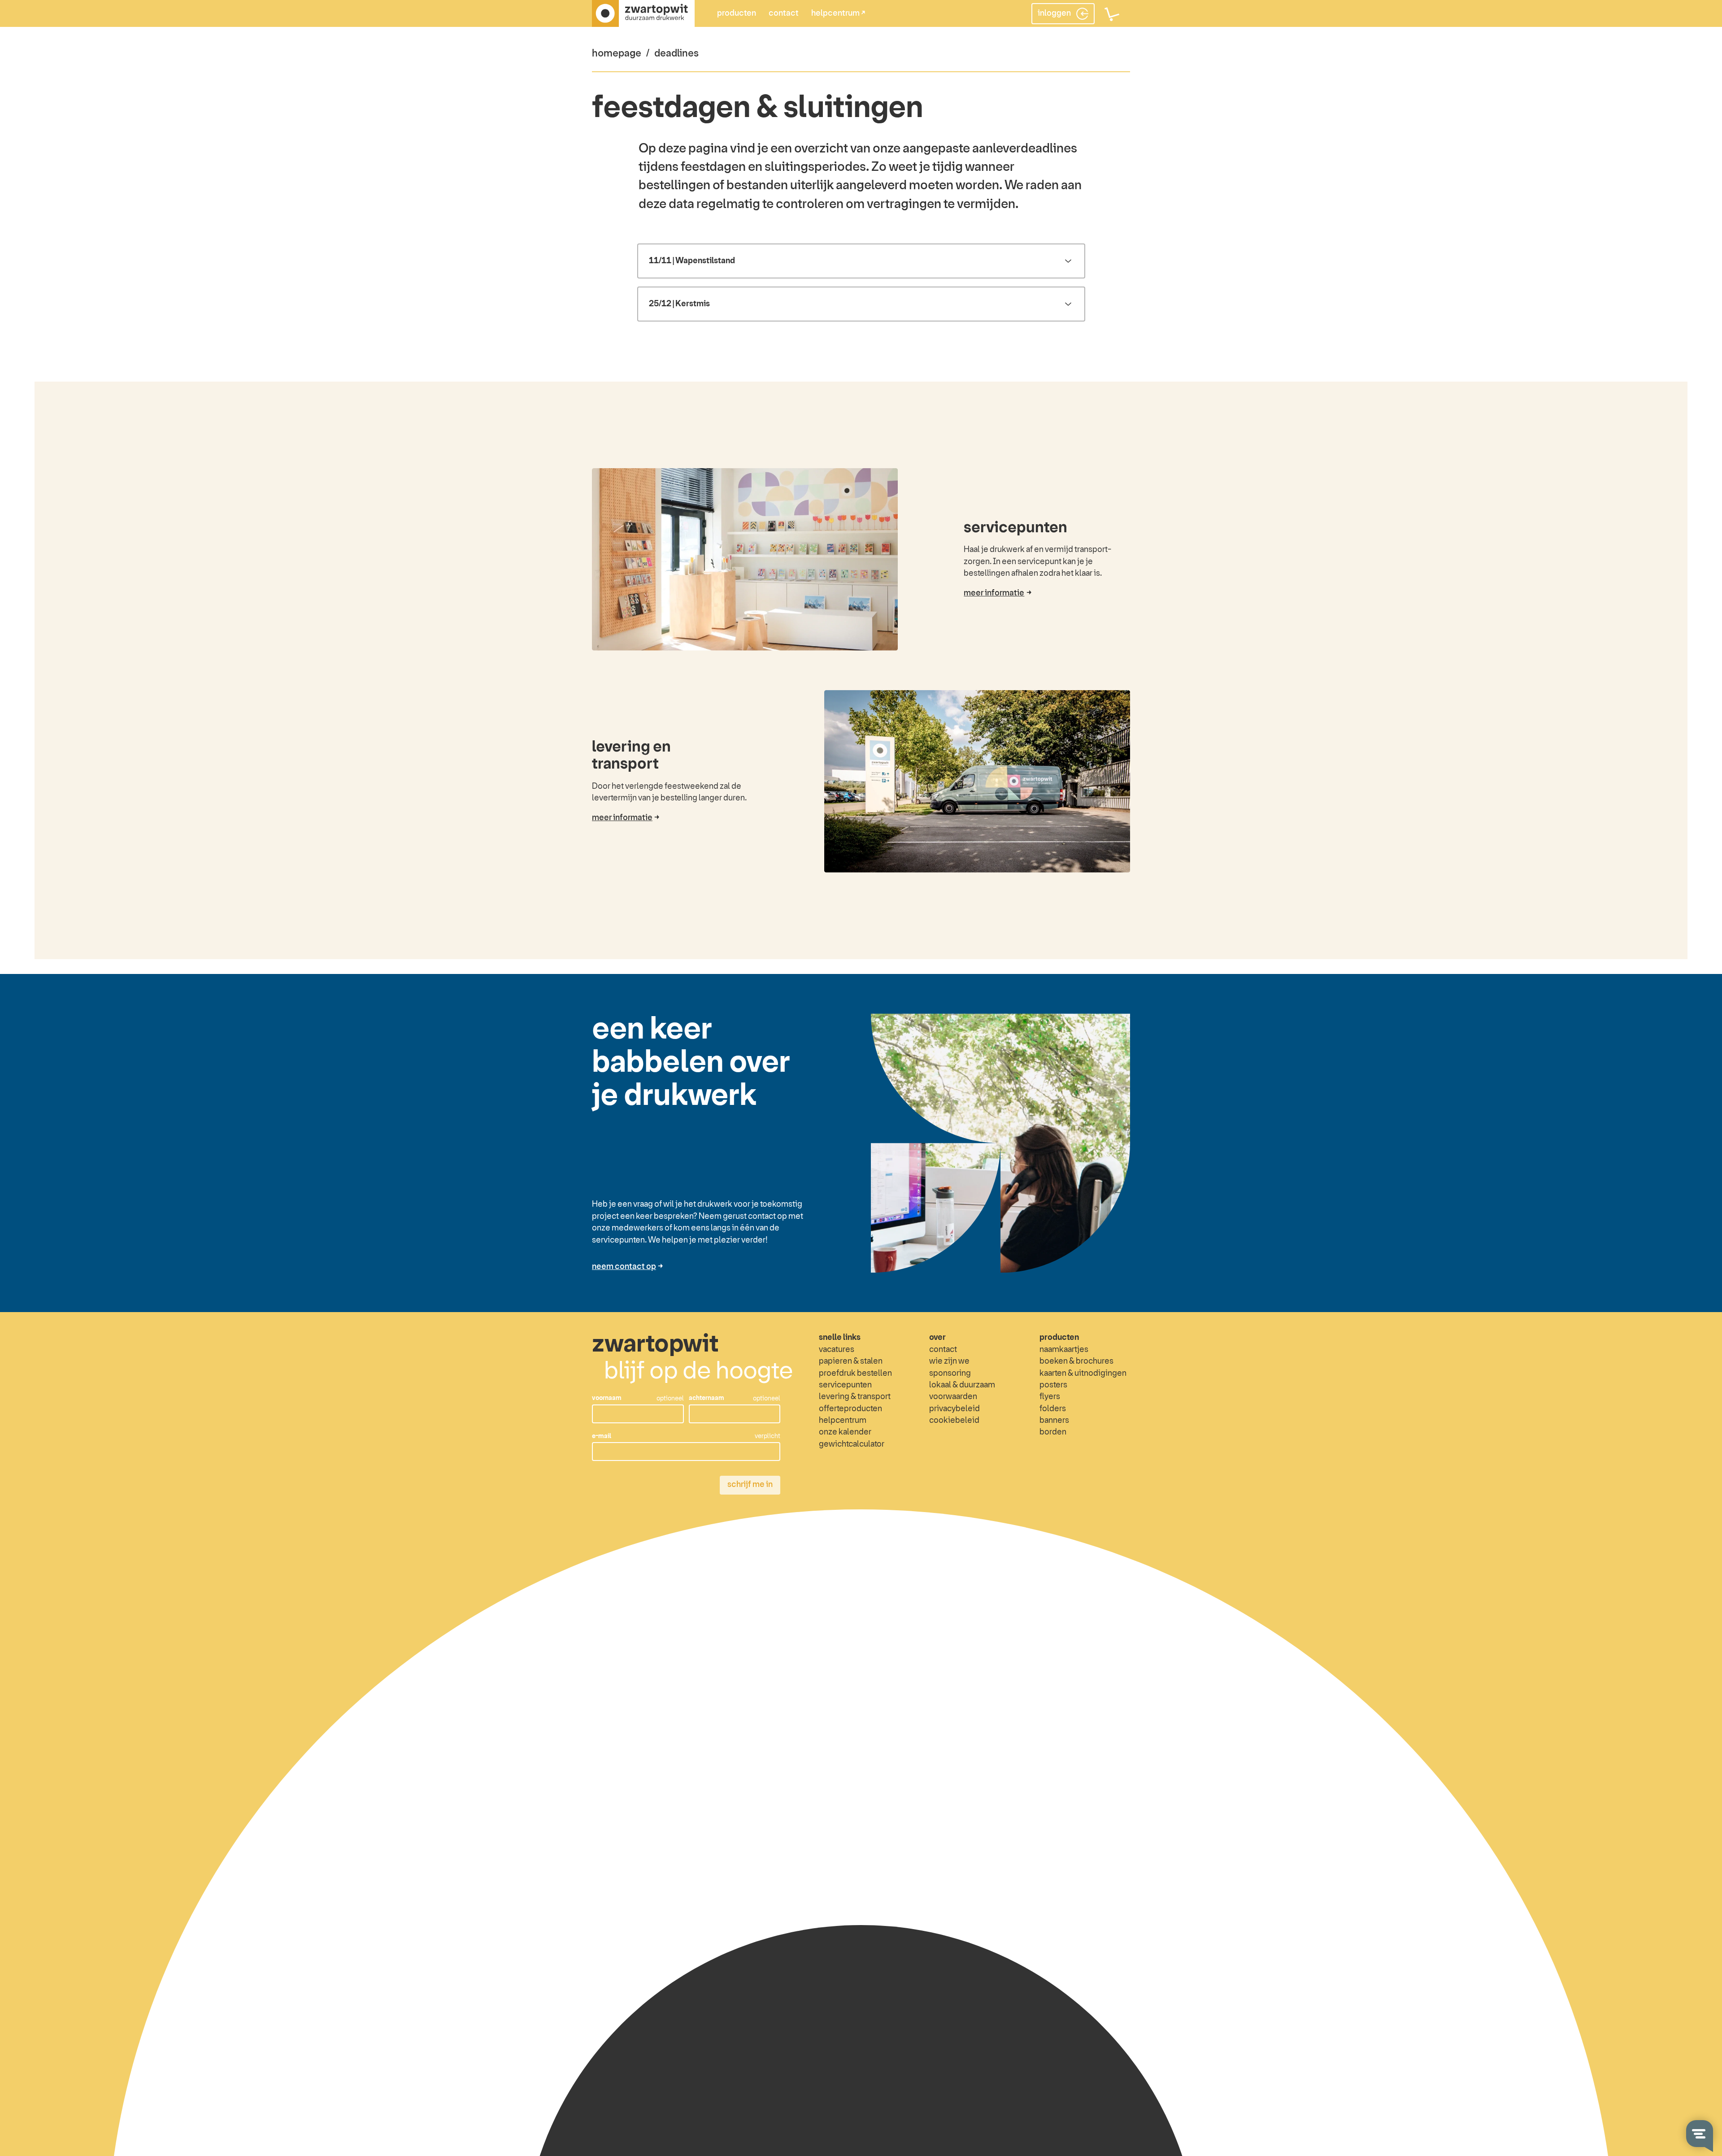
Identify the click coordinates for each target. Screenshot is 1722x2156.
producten (737, 13)
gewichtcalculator (852, 1444)
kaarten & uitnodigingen (1083, 1374)
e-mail (602, 1436)
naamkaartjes (1064, 1350)
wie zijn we (949, 1361)
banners (1054, 1421)
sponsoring (950, 1374)
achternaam (707, 1398)
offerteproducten (850, 1409)
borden (1053, 1432)
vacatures (837, 1350)
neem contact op (624, 1267)
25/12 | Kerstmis (679, 304)
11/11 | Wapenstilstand (692, 261)
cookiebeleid (954, 1421)
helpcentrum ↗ (838, 13)
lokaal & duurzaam (962, 1385)
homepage (617, 54)
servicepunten (1015, 528)
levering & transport (855, 1397)
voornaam (607, 1398)
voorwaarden (953, 1397)
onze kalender (845, 1432)
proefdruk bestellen (855, 1374)
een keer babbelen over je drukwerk (691, 1063)
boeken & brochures (1076, 1361)
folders (1053, 1409)
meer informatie (994, 593)
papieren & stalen (851, 1361)
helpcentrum (843, 1421)
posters (1053, 1385)
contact (784, 13)
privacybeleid (954, 1409)
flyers (1050, 1397)
